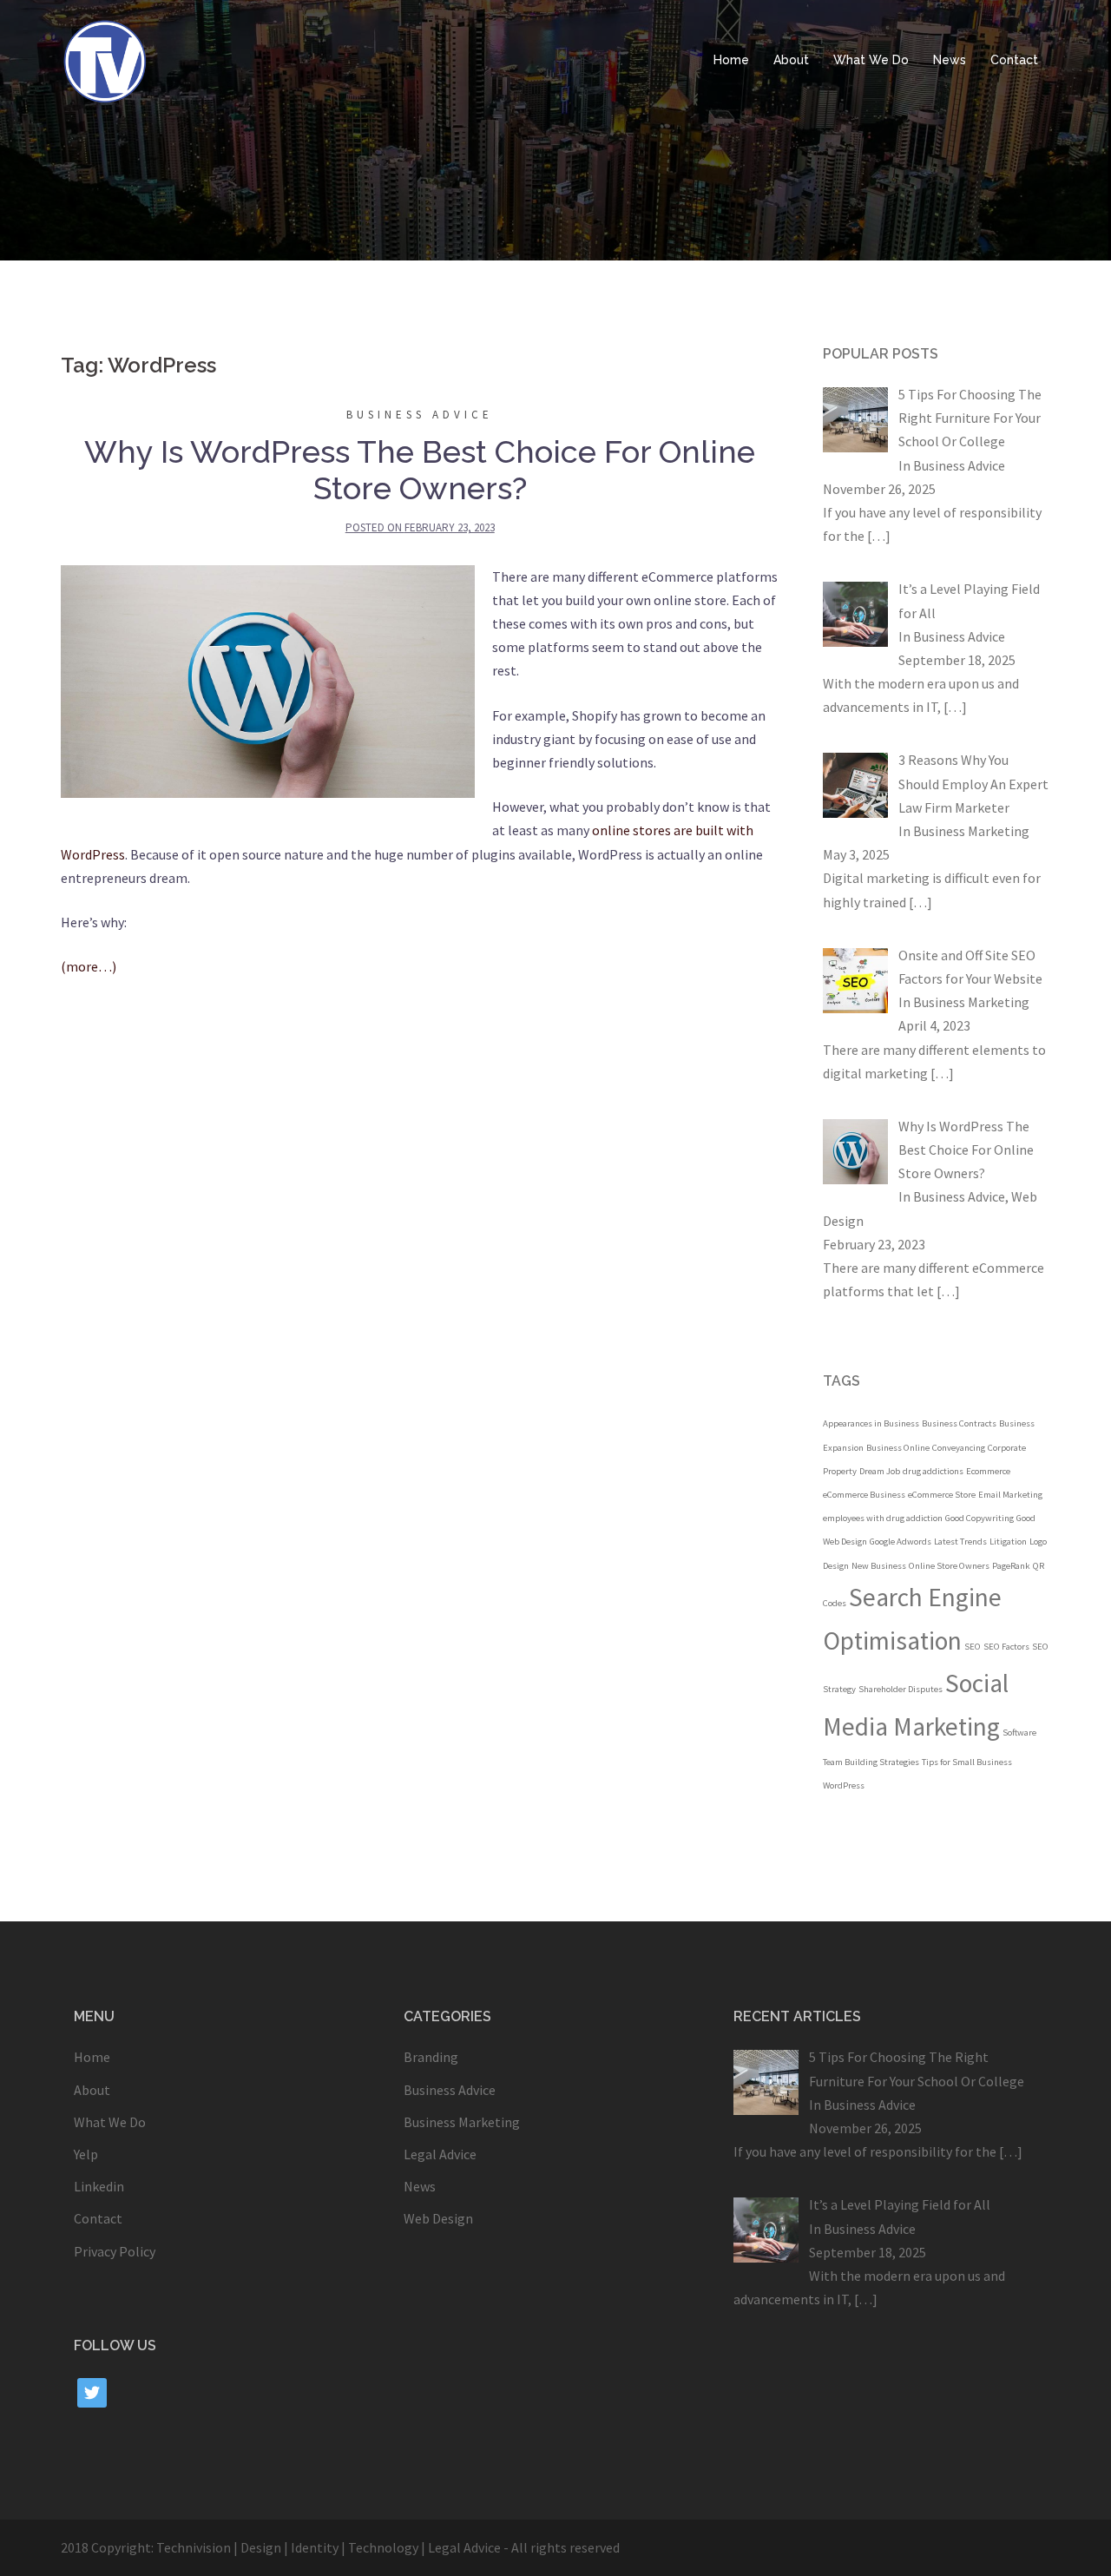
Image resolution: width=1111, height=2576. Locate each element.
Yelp (86, 2154)
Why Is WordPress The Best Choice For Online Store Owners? (420, 470)
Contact (1014, 60)
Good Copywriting (980, 1518)
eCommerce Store (942, 1495)
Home (731, 60)
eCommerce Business (864, 1495)
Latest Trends (960, 1542)
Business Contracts (959, 1423)
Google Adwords (901, 1542)
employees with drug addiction (883, 1518)
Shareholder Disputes (901, 1689)
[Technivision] (104, 59)
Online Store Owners (949, 1566)
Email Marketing (1010, 1495)
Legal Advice (440, 2154)
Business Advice (420, 415)
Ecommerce (988, 1471)
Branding (431, 2057)
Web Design (438, 2218)
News (950, 60)
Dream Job (880, 1471)
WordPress (844, 1785)
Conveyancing (959, 1448)
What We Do (871, 60)
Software (1019, 1733)
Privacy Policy (115, 2251)
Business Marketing (971, 831)
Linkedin (99, 2186)
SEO (973, 1647)
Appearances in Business (871, 1423)
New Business (879, 1566)
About (791, 60)
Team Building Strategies (871, 1762)
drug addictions (933, 1471)
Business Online (898, 1448)
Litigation (1008, 1542)
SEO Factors (1006, 1647)
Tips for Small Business (967, 1762)
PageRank (1011, 1566)
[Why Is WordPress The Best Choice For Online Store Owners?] (268, 680)
